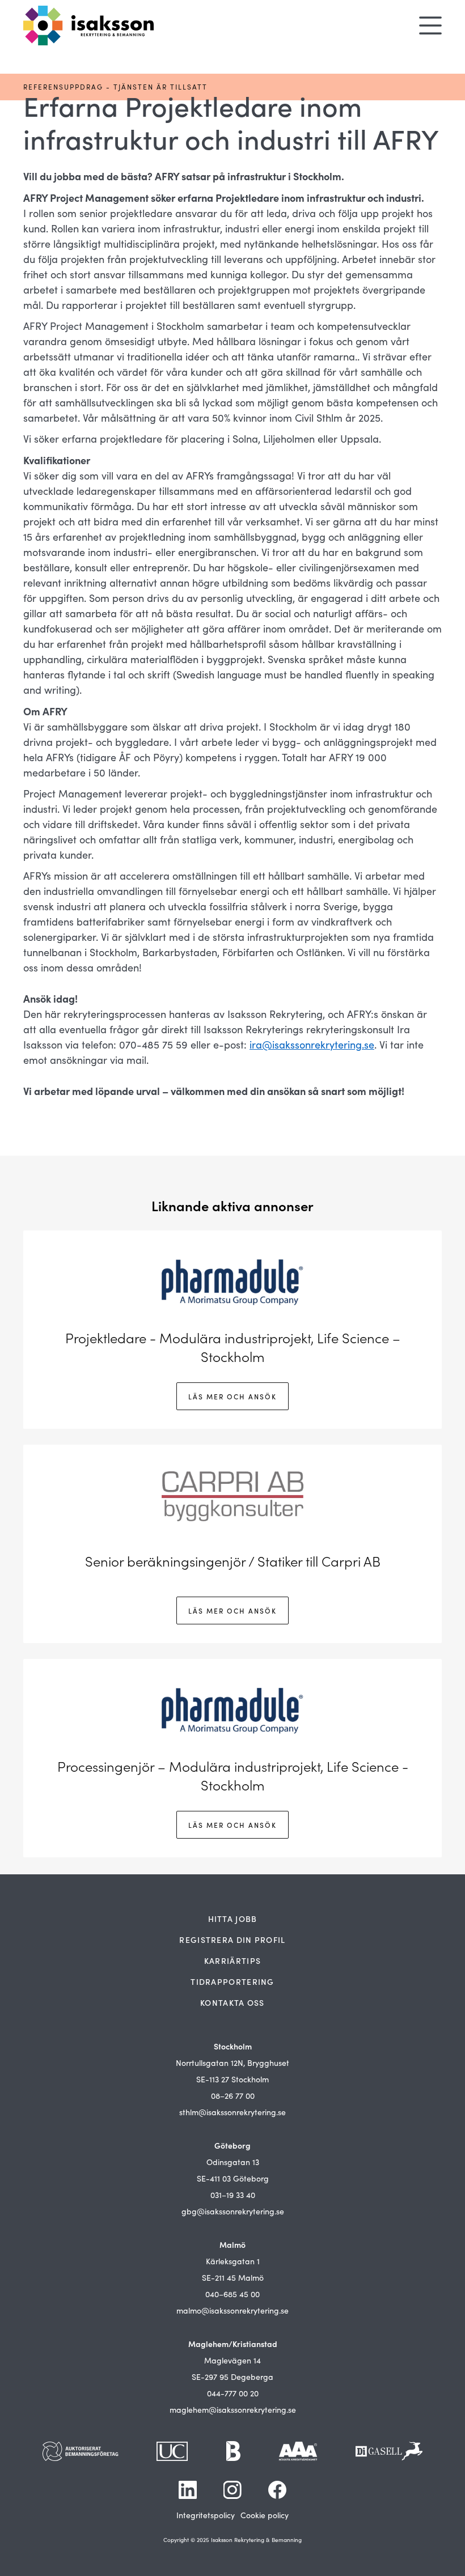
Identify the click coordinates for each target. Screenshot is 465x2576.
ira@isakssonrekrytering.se (312, 1045)
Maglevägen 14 (232, 2360)
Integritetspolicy (206, 2515)
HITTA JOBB (233, 1919)
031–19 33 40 (233, 2195)
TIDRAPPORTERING (232, 1981)
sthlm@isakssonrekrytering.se (232, 2112)
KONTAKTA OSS (232, 2002)
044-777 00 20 (233, 2393)
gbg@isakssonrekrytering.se (233, 2211)
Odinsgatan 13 (233, 2162)
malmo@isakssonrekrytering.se (232, 2310)
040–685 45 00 (232, 2294)
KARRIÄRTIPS (232, 1960)
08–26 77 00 (233, 2096)
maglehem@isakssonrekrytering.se (233, 2410)
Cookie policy (265, 2515)
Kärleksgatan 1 (233, 2261)
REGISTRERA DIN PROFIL (232, 1940)
